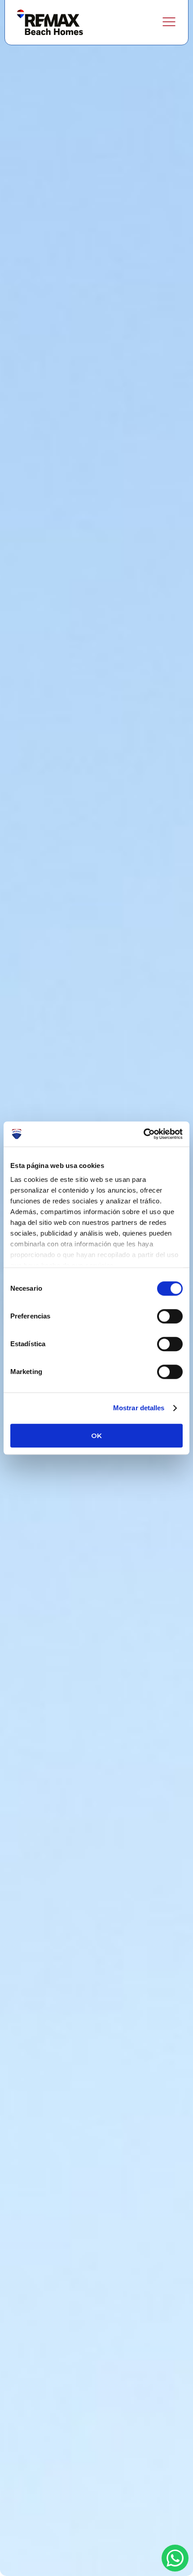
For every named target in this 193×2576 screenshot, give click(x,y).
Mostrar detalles (139, 1408)
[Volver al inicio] (50, 22)
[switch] (170, 1316)
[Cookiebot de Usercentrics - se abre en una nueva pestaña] (143, 1134)
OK (96, 1436)
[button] (169, 22)
